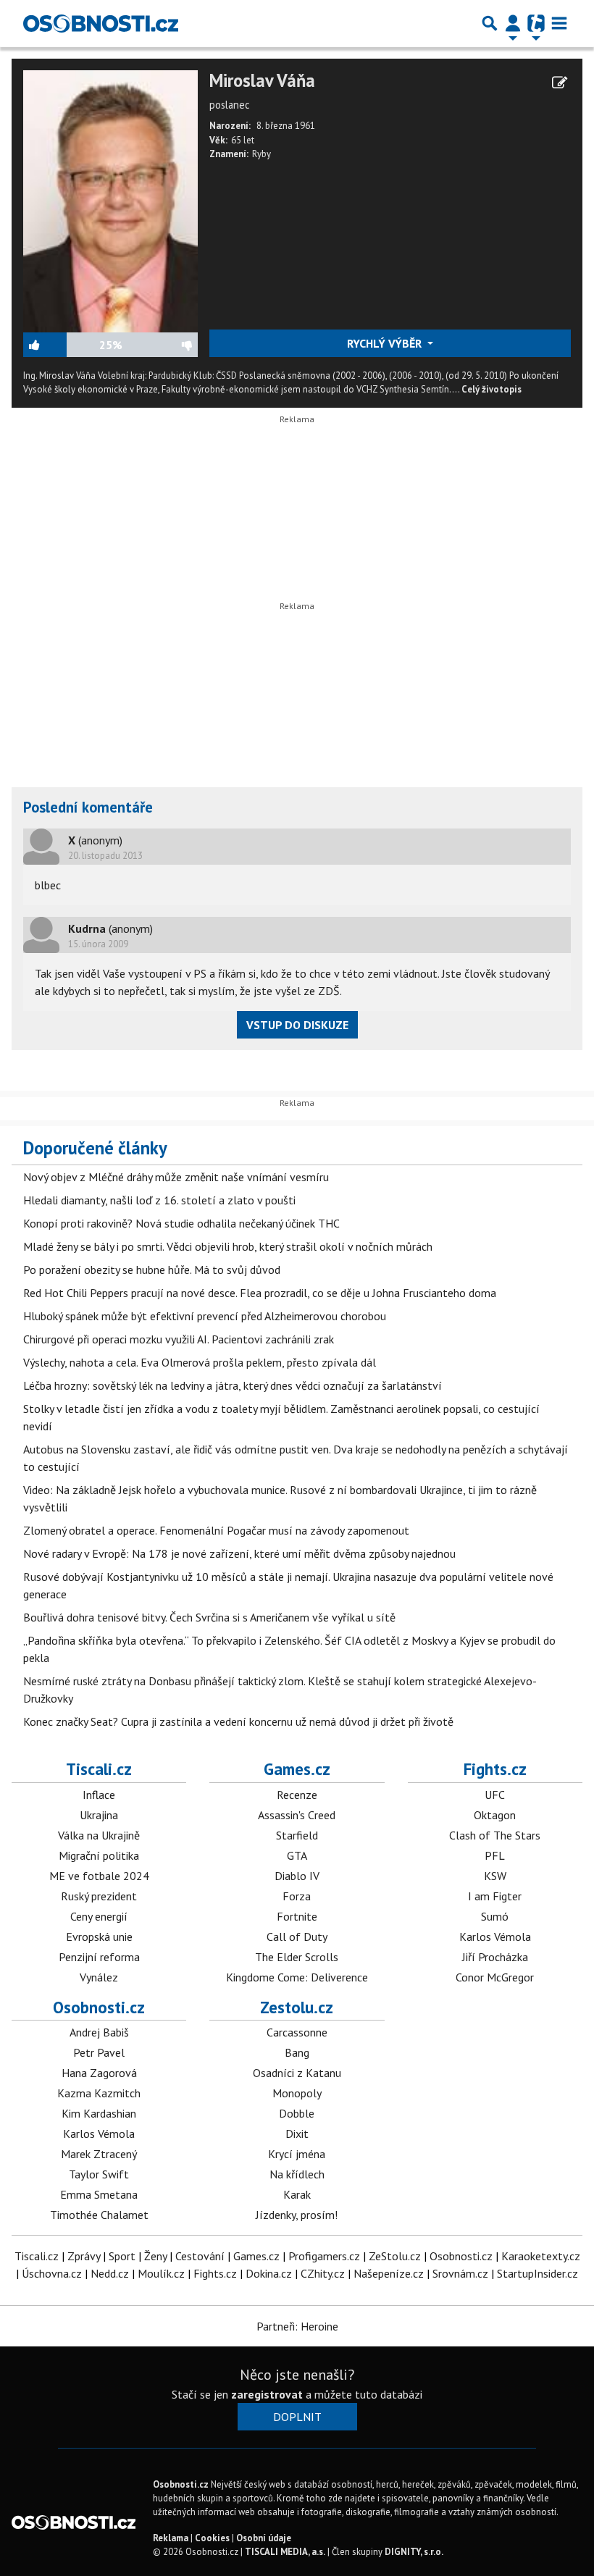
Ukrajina (99, 1815)
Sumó (495, 1916)
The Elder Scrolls (297, 1957)
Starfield (297, 1835)
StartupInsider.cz (537, 2273)
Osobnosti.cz (99, 2007)
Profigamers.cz (324, 2256)
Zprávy (84, 2256)
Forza (297, 1896)
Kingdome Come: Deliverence (297, 1977)
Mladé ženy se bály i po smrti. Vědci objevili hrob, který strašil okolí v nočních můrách (228, 1246)
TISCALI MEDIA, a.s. (285, 2552)
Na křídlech (297, 2174)
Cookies (212, 2538)
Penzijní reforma (99, 1957)
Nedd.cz (110, 2273)
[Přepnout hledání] (490, 23)
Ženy (155, 2256)
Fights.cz (495, 1769)
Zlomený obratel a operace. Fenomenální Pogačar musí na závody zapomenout (216, 1530)
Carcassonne (297, 2032)
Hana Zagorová (99, 2073)
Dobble (297, 2113)
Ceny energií (99, 1916)
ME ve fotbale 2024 (99, 1876)
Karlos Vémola (495, 1937)
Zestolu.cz (297, 2007)
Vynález (99, 1977)
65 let (243, 140)
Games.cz (297, 1769)
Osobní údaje (264, 2538)
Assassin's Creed (297, 1815)
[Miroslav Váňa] (110, 200)
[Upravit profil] (560, 83)
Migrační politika (99, 1855)
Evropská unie (99, 1937)
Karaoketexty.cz (541, 2256)
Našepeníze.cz (389, 2273)
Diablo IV (297, 1876)
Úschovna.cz (52, 2273)
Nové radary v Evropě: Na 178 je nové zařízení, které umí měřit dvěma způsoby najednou (239, 1553)
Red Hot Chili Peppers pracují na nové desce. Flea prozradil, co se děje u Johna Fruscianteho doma (260, 1293)
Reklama (171, 2538)
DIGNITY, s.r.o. (414, 2552)
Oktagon (495, 1815)
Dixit (297, 2134)
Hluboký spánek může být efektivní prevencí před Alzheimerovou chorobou (205, 1316)
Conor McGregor (495, 1977)
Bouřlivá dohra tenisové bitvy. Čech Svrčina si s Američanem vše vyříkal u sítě (209, 1617)
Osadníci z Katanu (297, 2073)
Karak (297, 2194)
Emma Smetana (99, 2194)
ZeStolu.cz (395, 2256)
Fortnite (297, 1916)
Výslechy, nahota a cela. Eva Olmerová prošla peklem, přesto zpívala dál (200, 1362)
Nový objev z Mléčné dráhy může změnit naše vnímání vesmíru (176, 1177)
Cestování (200, 2256)
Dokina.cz (269, 2273)
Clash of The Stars (495, 1835)
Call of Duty (297, 1937)
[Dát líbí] (61, 345)
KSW (495, 1876)
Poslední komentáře (88, 807)
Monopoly (297, 2093)
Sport (122, 2256)
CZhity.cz (323, 2273)
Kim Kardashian (99, 2113)
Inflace (99, 1795)
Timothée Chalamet (99, 2215)
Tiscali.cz (99, 1769)
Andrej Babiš (99, 2032)
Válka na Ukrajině (99, 1835)
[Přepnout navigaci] (513, 23)
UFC (495, 1795)
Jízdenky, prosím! (297, 2215)
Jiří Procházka (495, 1957)
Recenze (297, 1795)
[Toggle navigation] (559, 23)
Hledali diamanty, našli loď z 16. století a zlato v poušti (159, 1200)
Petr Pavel (99, 2052)
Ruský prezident (99, 1896)
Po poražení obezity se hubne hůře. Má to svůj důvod (152, 1270)
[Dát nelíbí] (160, 345)
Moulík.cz (161, 2273)
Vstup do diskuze (297, 1025)
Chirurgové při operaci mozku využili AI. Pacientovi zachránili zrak (179, 1339)
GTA (297, 1855)
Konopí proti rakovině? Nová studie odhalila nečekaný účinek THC (181, 1223)
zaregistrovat (267, 2394)
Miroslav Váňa (262, 81)
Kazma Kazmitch (99, 2093)
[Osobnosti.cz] (101, 23)
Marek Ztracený (99, 2154)
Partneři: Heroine (297, 2326)
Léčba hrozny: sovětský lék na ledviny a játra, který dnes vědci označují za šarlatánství (233, 1385)
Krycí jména (297, 2154)
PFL (495, 1855)
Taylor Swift (99, 2174)
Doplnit (297, 2417)
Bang (297, 2052)
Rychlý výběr (386, 343)
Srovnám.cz (460, 2273)
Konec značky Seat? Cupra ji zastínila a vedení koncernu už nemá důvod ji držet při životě (238, 1721)
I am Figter (495, 1896)
